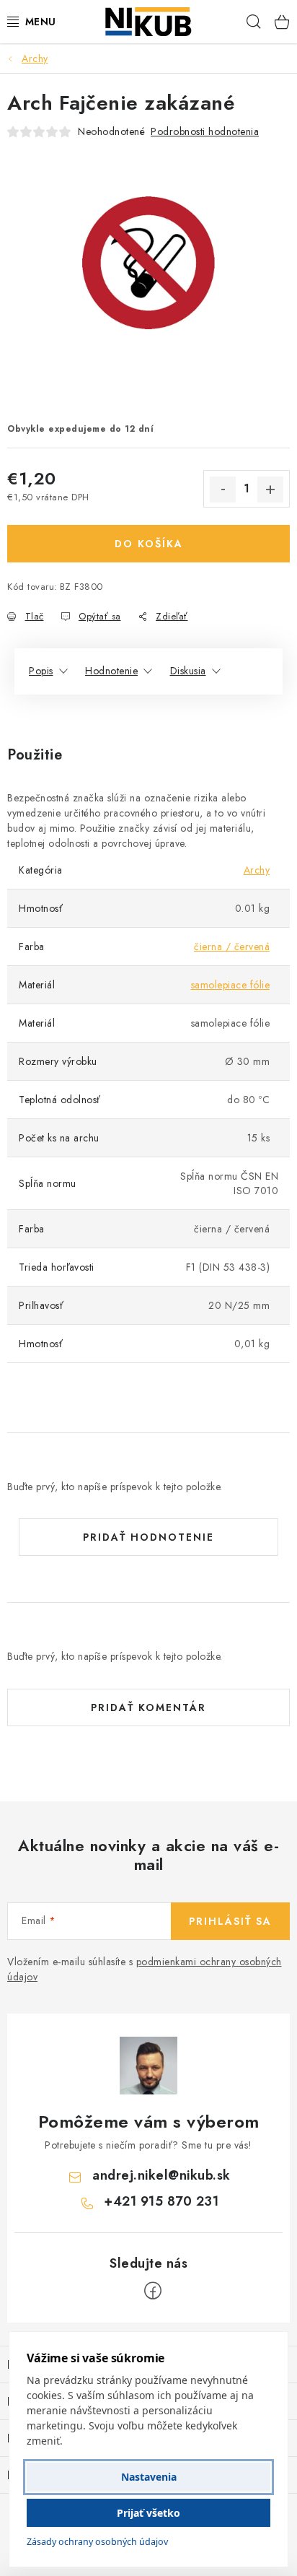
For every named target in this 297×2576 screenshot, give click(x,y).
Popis (41, 671)
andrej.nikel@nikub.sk (161, 2175)
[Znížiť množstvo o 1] (223, 489)
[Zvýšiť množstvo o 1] (270, 489)
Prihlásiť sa (230, 1921)
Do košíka (149, 544)
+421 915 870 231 (161, 2201)
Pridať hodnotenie (148, 1537)
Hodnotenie (111, 671)
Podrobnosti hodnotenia (205, 131)
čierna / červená (232, 947)
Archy (257, 870)
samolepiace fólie (231, 985)
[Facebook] (153, 2291)
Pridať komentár (148, 1707)
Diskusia (188, 671)
